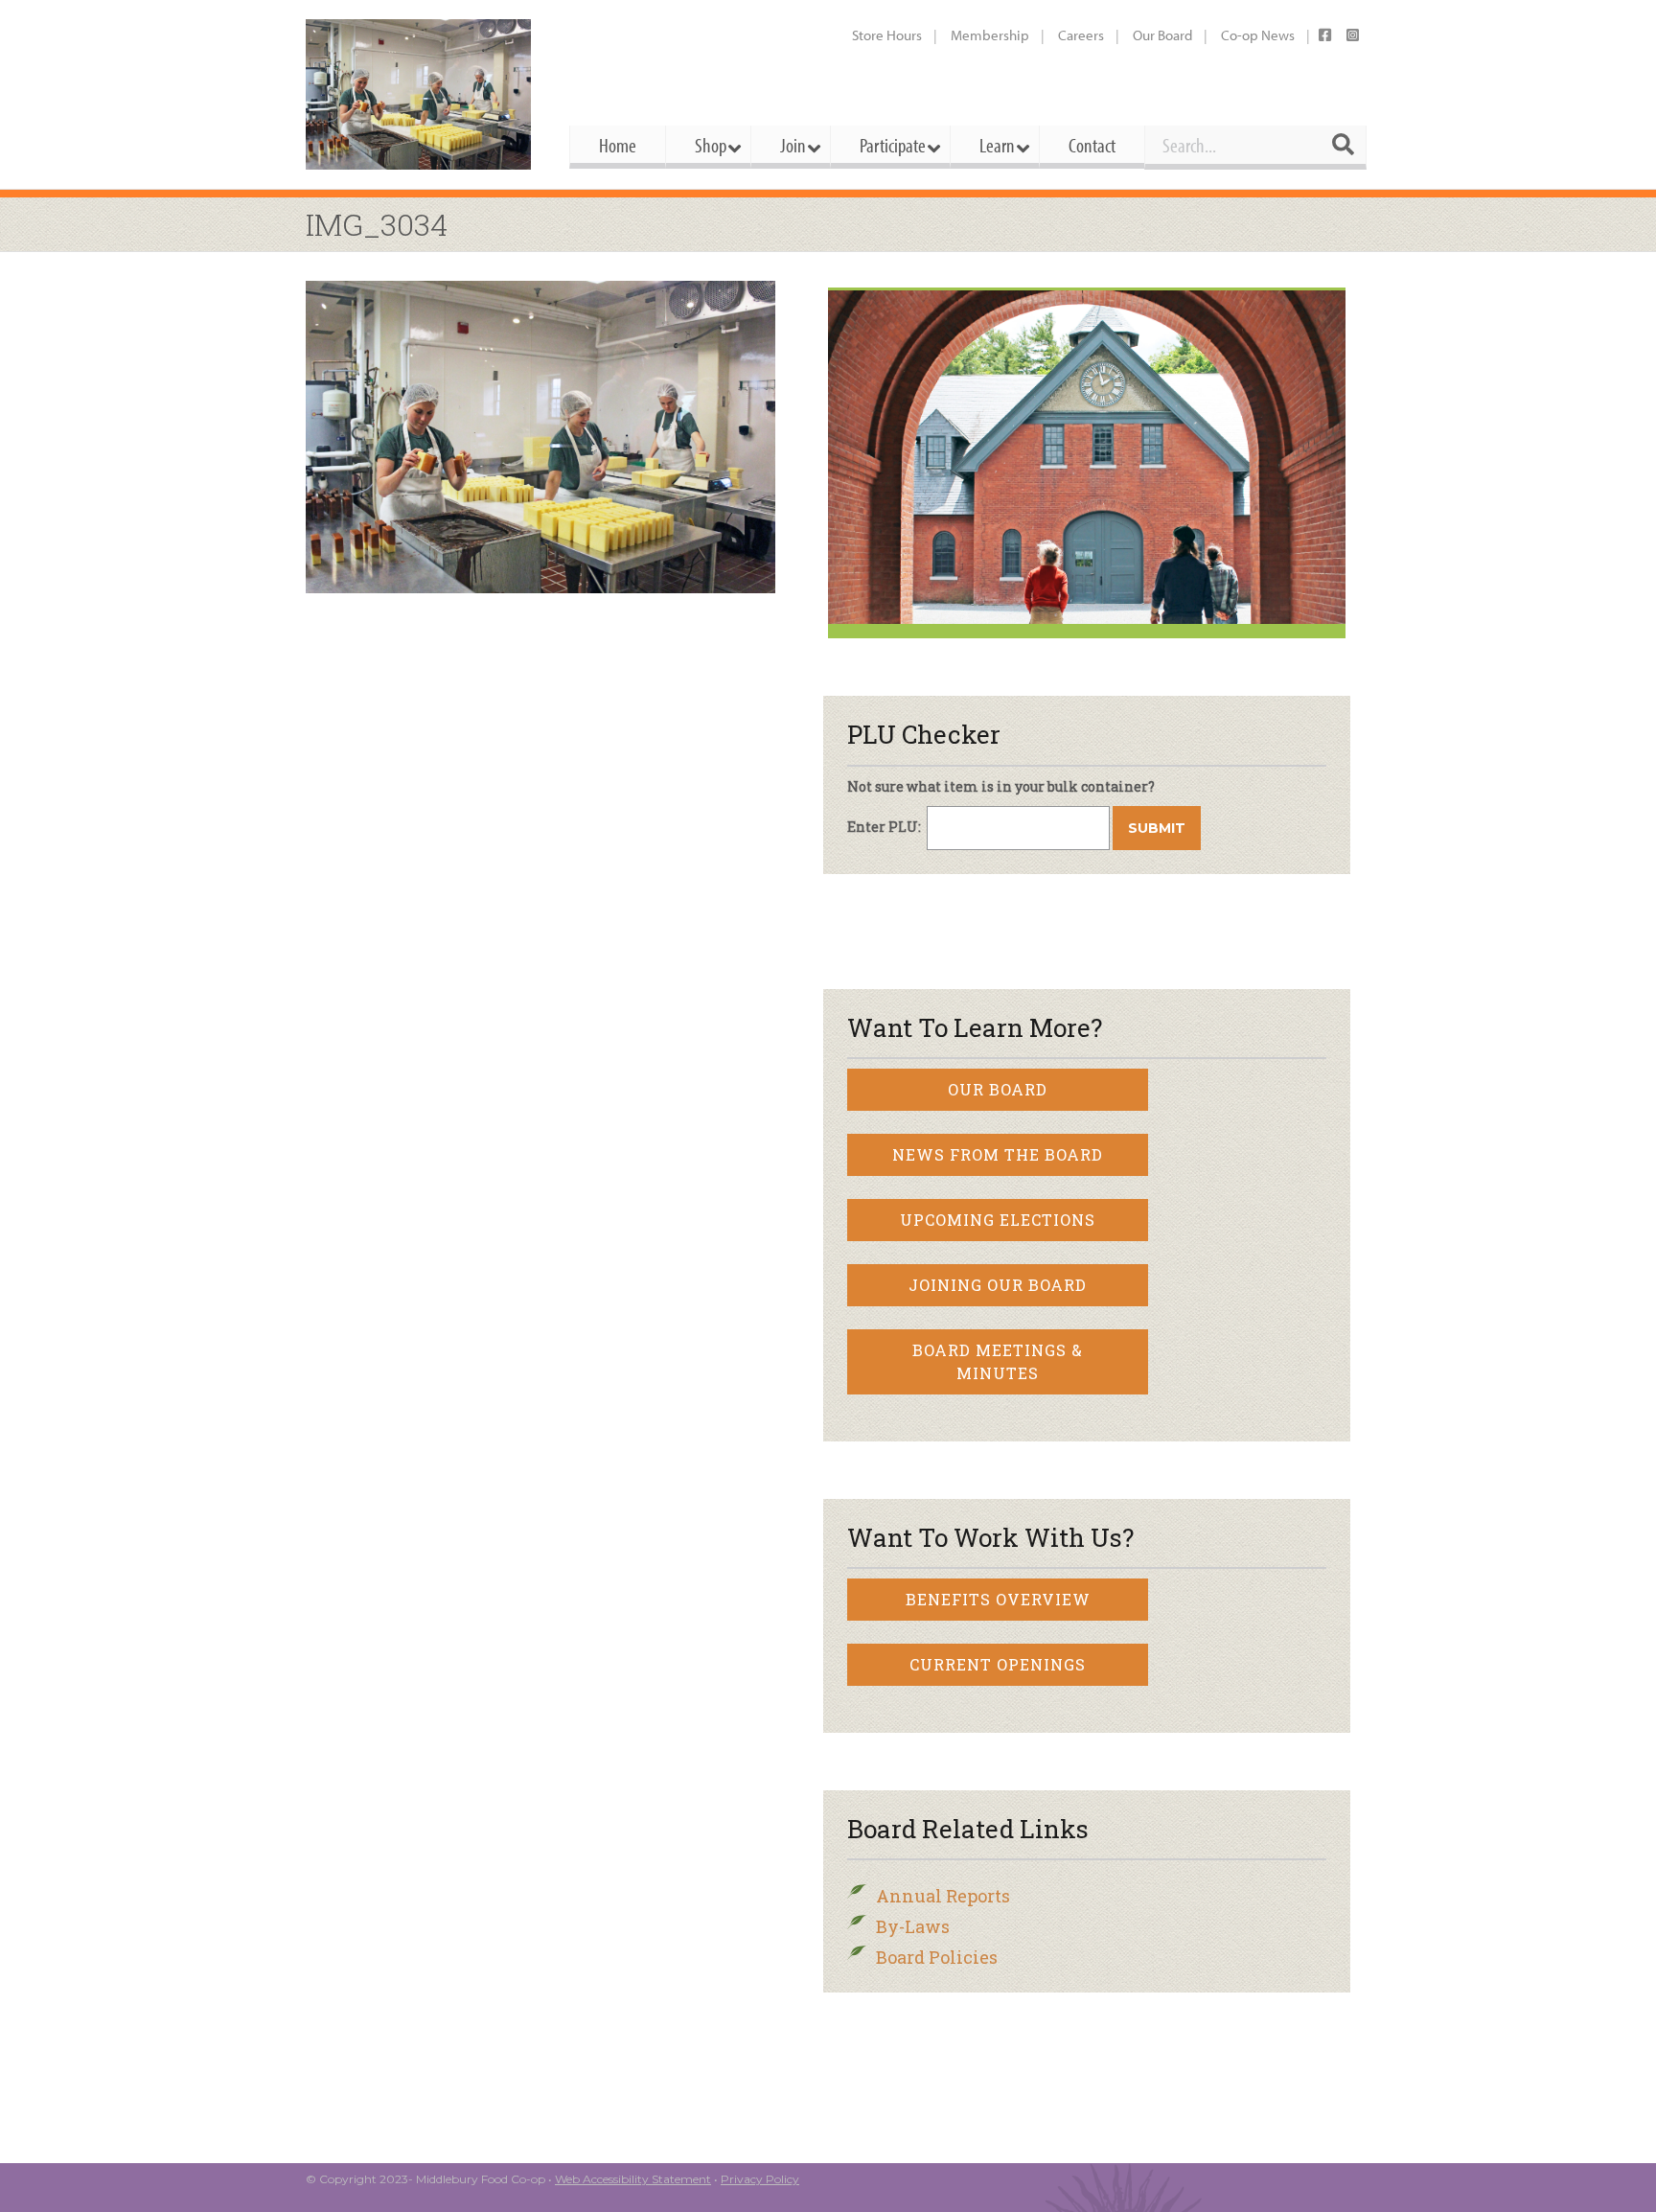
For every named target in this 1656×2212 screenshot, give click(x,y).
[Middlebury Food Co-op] (420, 94)
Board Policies (937, 1957)
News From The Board (998, 1154)
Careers (1081, 35)
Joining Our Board (998, 1285)
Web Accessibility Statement (633, 2179)
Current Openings (998, 1664)
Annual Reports (943, 1896)
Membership (990, 35)
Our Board (1162, 35)
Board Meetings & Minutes (998, 1361)
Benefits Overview (998, 1599)
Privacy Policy (760, 2179)
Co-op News (1258, 35)
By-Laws (913, 1926)
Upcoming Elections (998, 1220)
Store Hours (887, 35)
